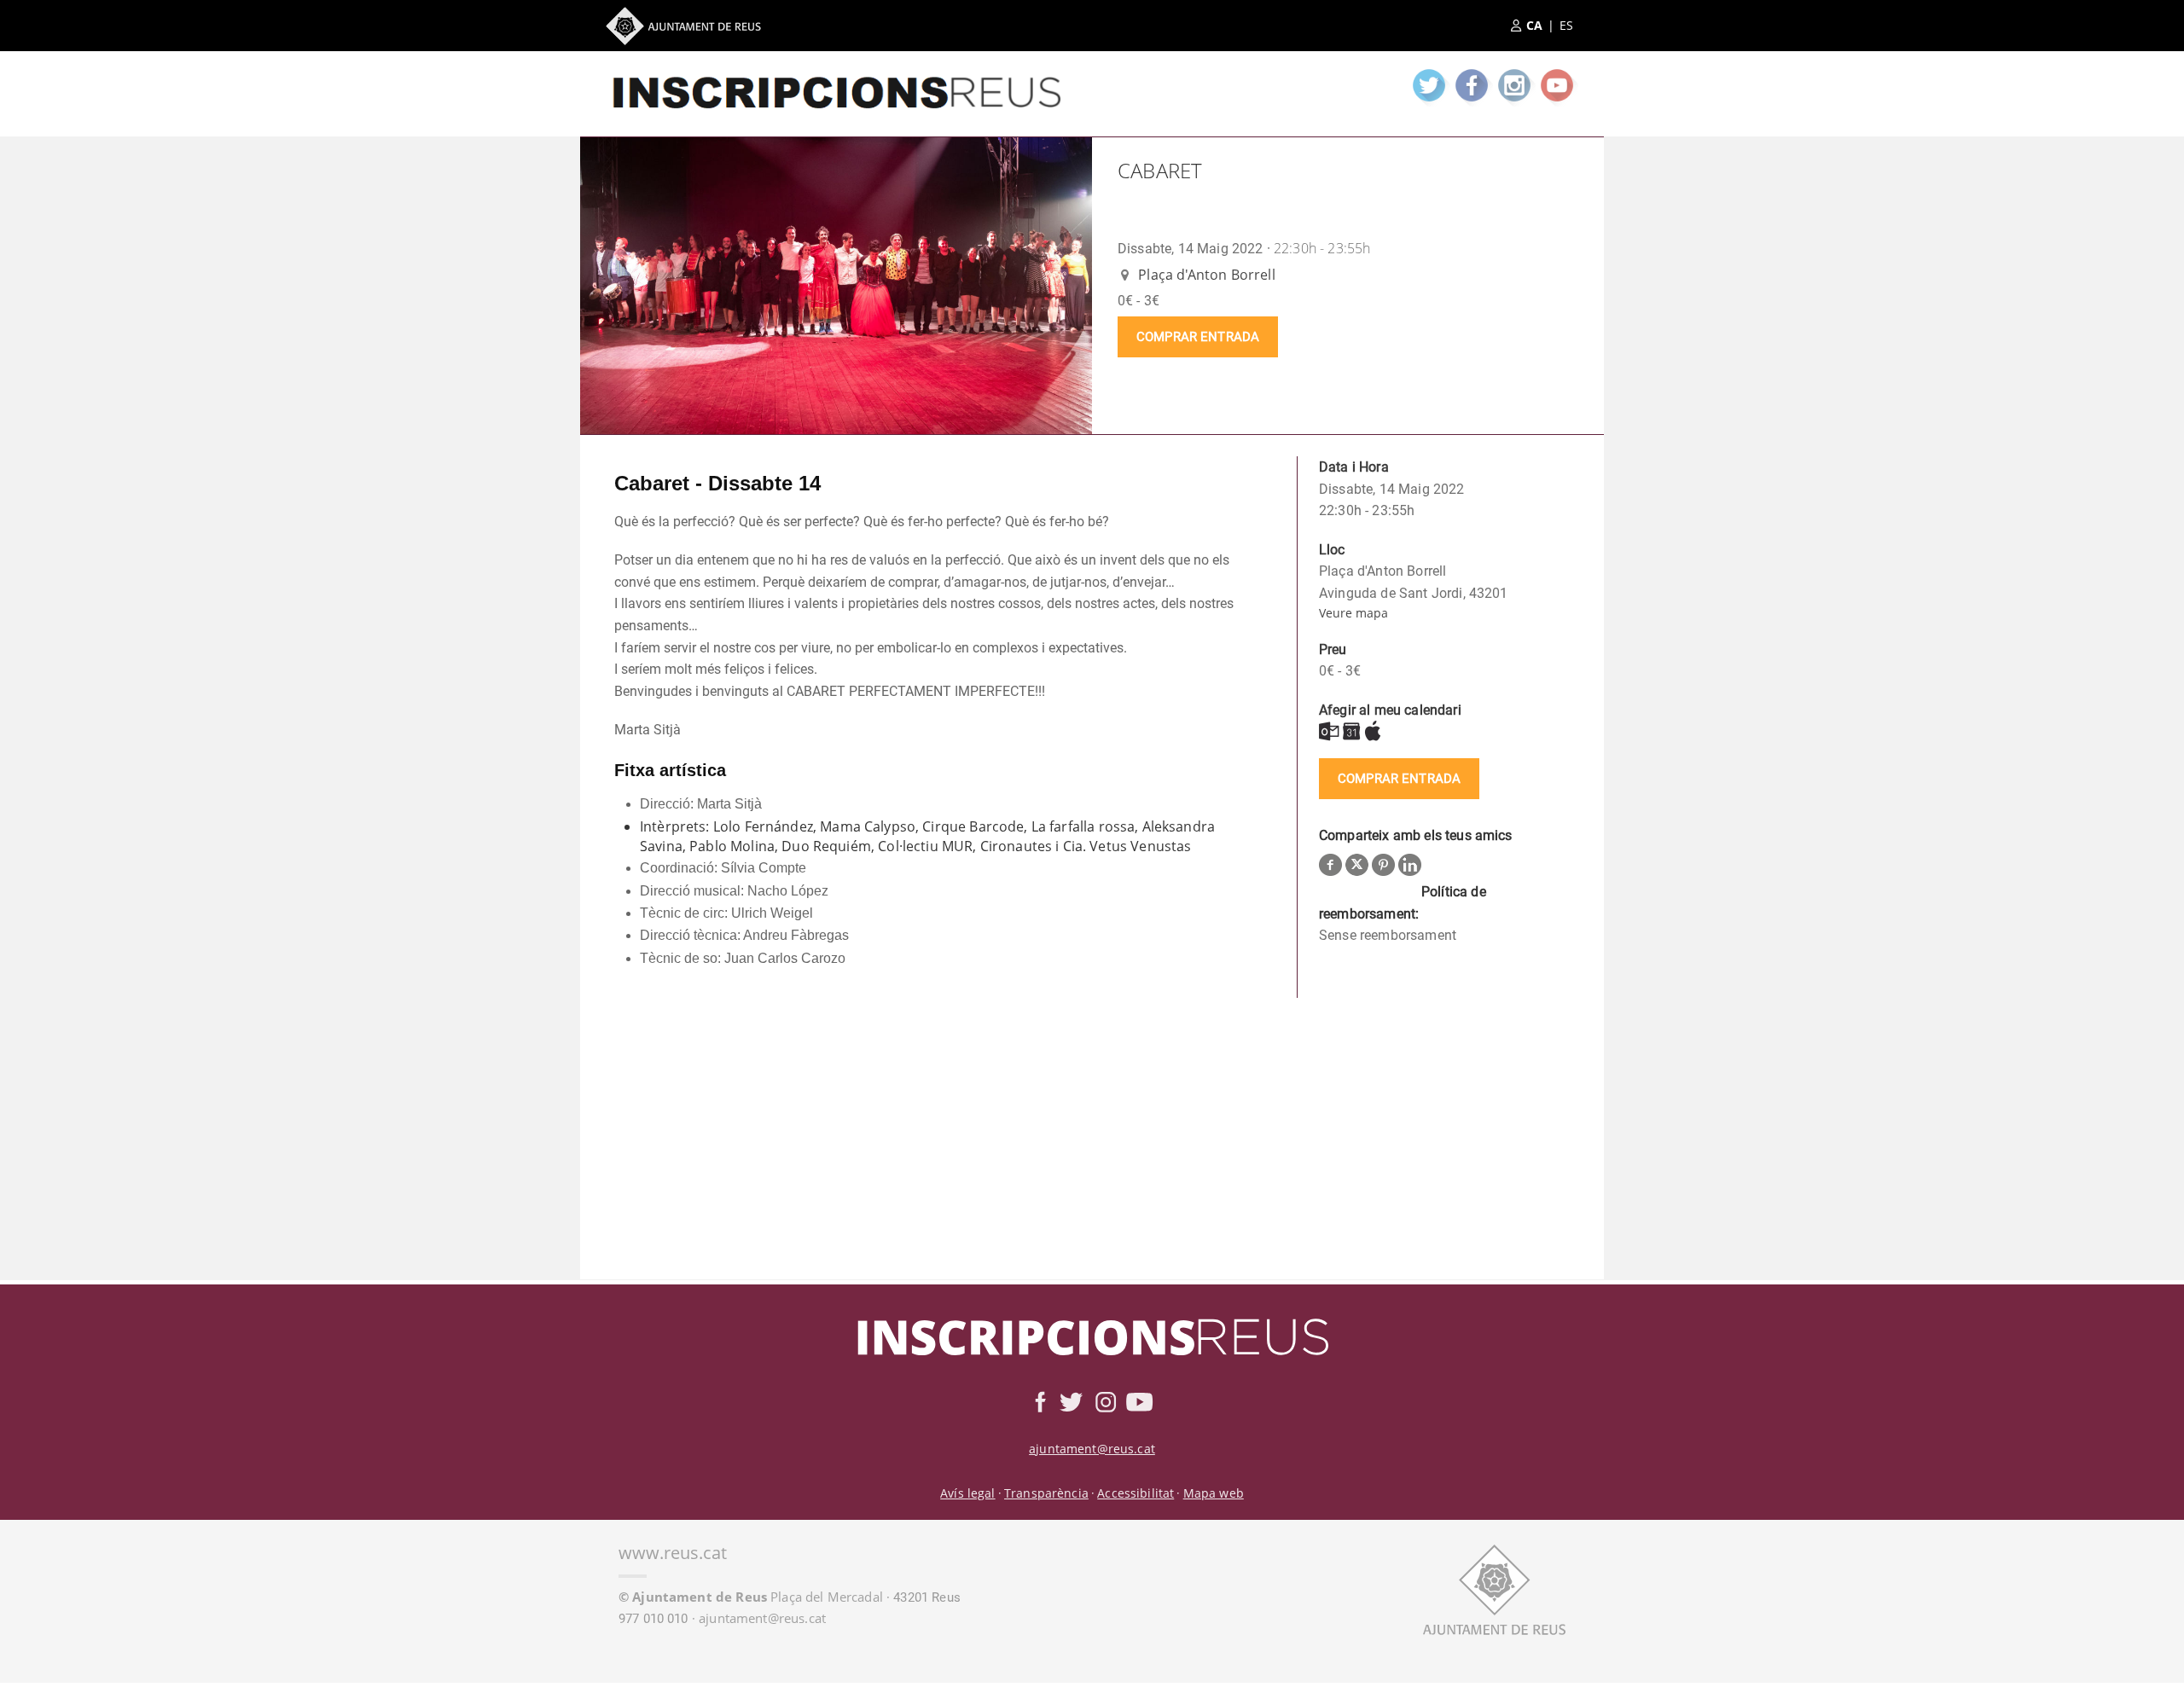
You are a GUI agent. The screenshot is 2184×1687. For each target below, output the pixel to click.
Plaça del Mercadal (751, 1597)
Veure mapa (1353, 613)
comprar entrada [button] (1198, 337)
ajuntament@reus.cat (1092, 1449)
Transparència (1046, 1493)
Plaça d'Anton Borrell (1205, 275)
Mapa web (1214, 1493)
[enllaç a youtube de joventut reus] (1557, 85)
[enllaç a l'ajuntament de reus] (683, 26)
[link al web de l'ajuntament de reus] (1494, 1588)
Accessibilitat (1136, 1493)
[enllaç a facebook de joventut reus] (1472, 85)
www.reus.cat (673, 1553)
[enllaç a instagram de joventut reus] (1514, 85)
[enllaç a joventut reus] (836, 77)
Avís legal (967, 1493)
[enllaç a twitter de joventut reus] (1429, 85)
